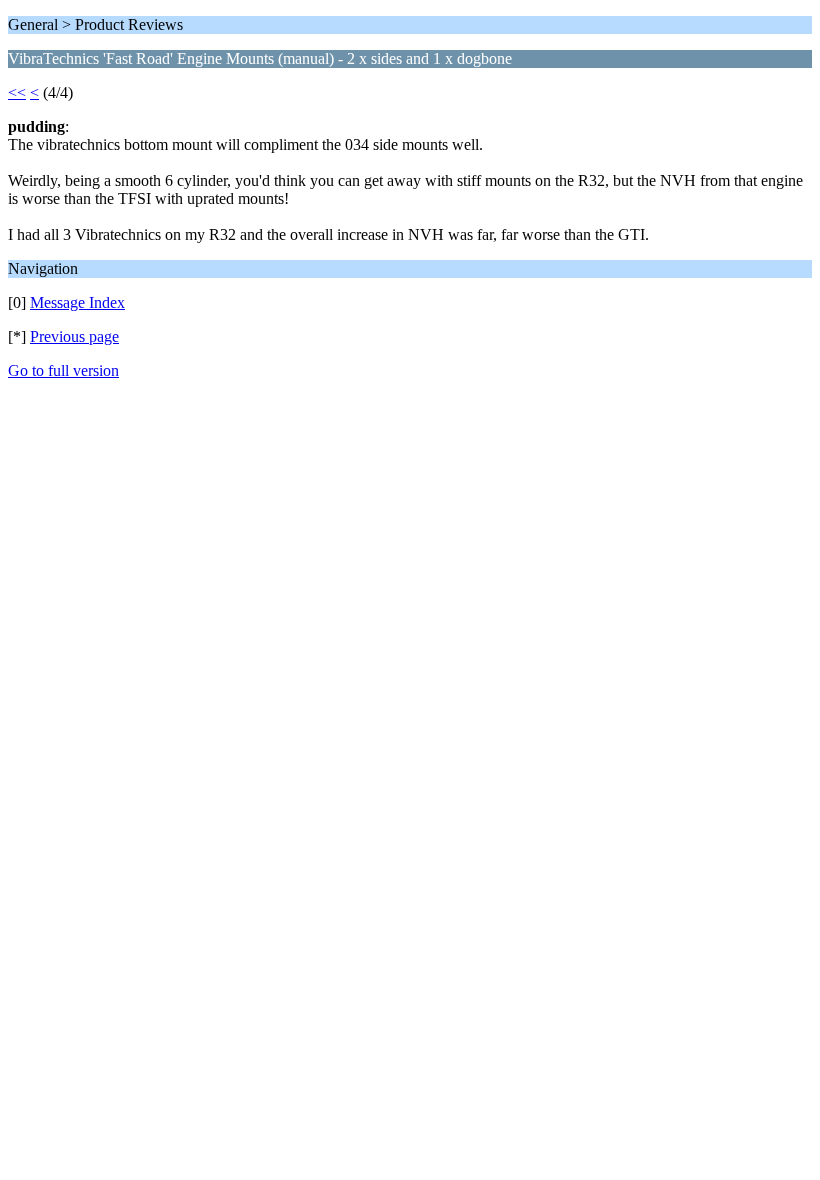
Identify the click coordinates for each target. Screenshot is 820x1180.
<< (17, 92)
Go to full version (63, 370)
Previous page (74, 336)
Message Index (77, 302)
